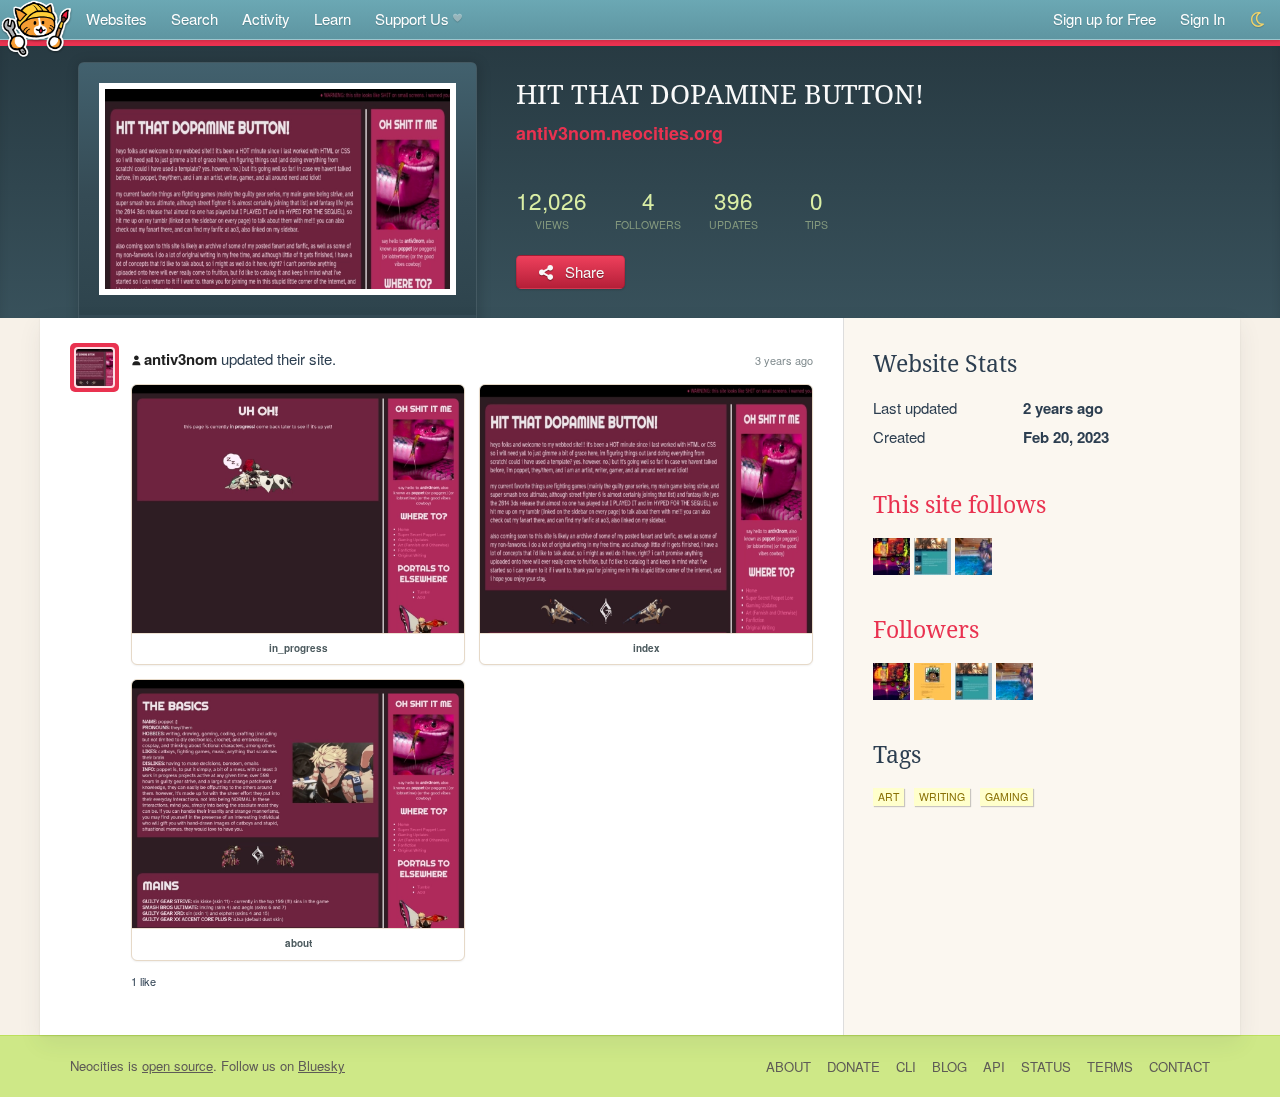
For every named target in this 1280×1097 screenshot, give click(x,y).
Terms (1110, 1066)
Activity (266, 18)
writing (942, 796)
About (788, 1066)
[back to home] (36, 27)
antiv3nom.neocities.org (619, 133)
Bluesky (321, 1065)
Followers (926, 630)
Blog (949, 1066)
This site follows (959, 505)
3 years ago (784, 360)
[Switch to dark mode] (1258, 19)
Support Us (412, 18)
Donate (853, 1066)
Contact (1179, 1066)
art (888, 796)
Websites (116, 18)
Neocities (97, 1065)
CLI (906, 1066)
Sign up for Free (1104, 18)
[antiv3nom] (94, 367)
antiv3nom (180, 359)
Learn (332, 18)
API (994, 1066)
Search (194, 18)
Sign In (1202, 18)
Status (1046, 1066)
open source (177, 1065)
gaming (1006, 796)
